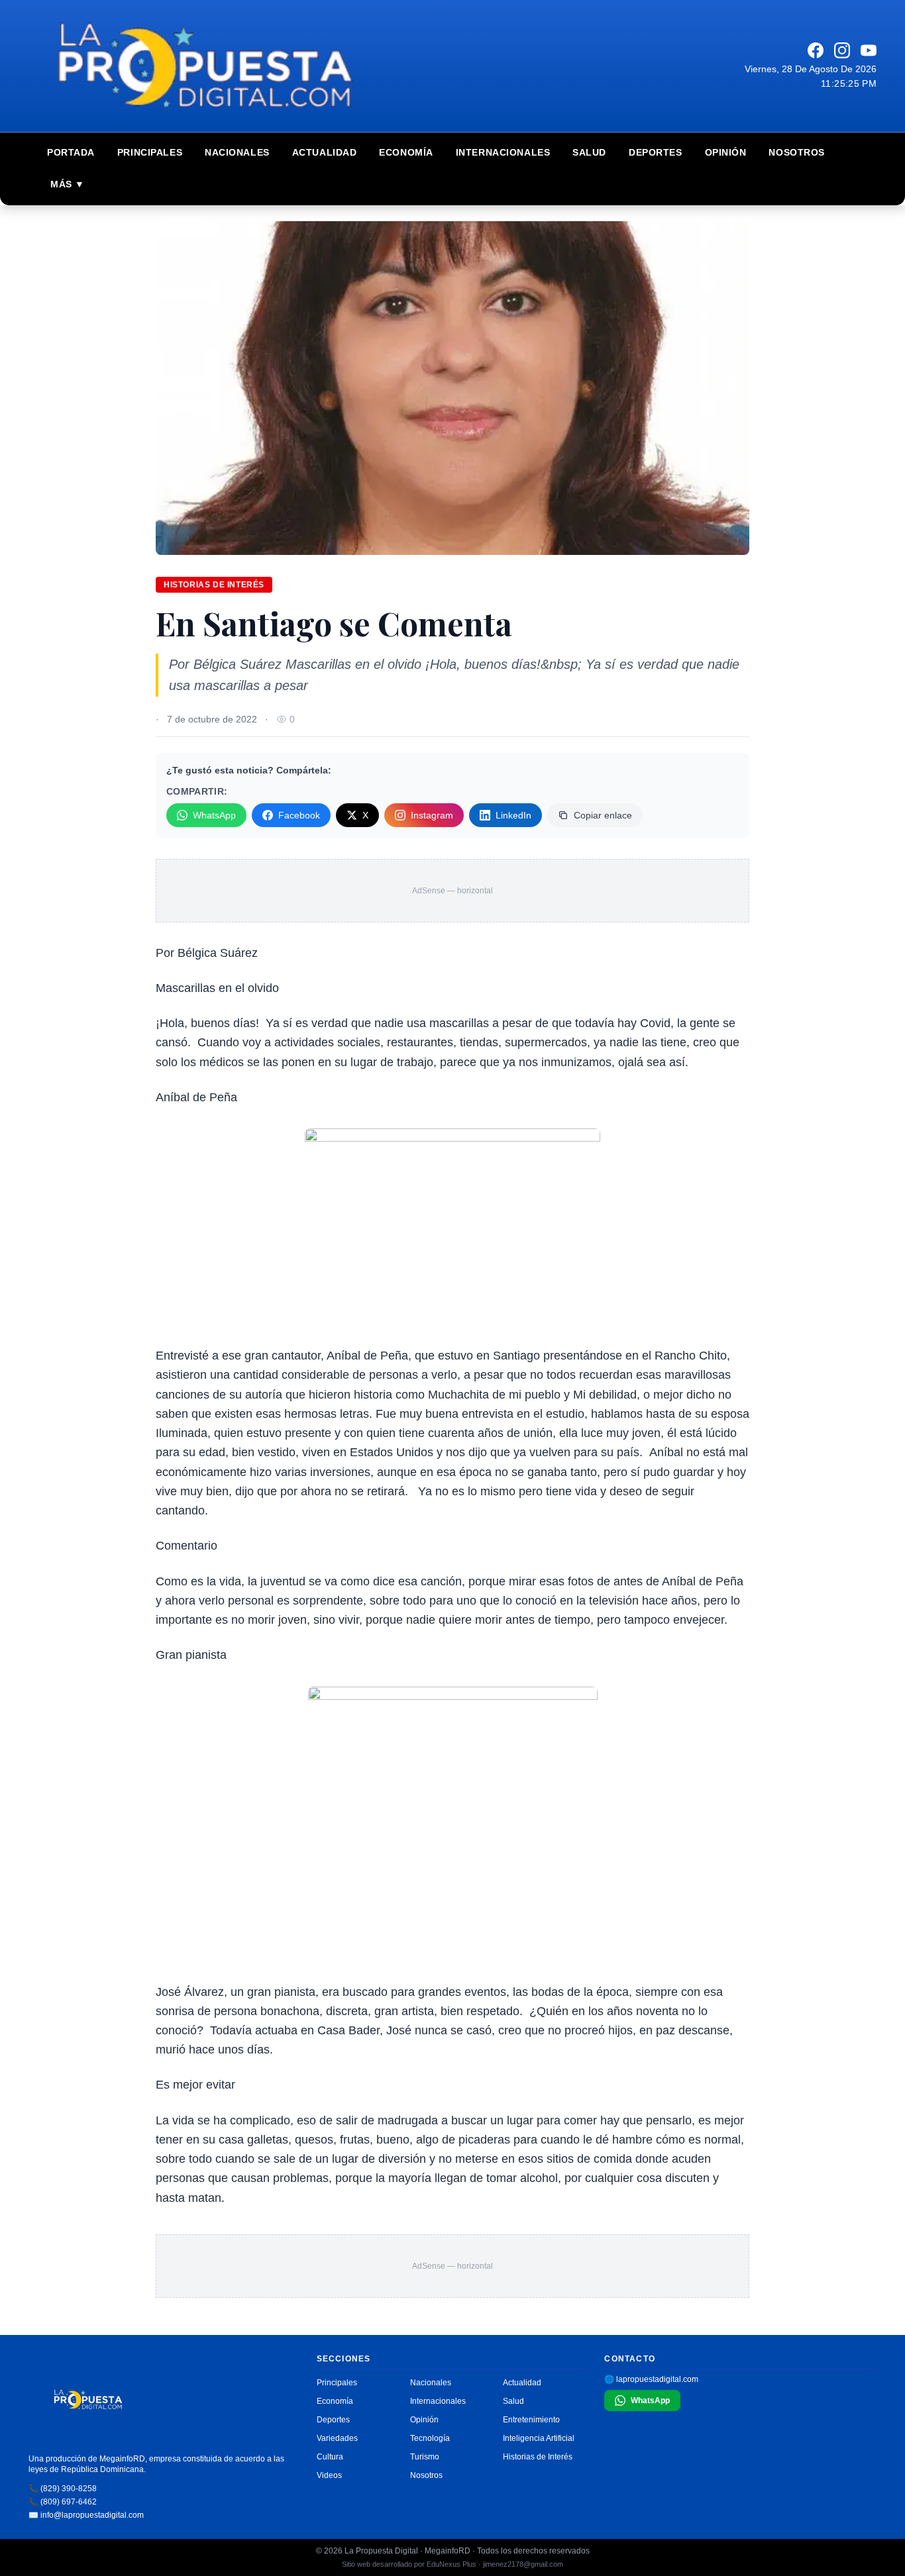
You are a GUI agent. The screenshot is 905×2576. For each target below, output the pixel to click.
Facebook (299, 815)
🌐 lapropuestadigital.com (651, 2379)
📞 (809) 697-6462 (63, 2502)
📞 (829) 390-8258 (63, 2489)
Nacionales (237, 152)
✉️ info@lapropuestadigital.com (86, 2515)
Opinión (726, 152)
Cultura (330, 2457)
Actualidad (325, 152)
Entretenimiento (531, 2420)
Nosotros (796, 152)
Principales (150, 152)
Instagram (432, 815)
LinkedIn (513, 815)
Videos (329, 2475)
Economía (406, 152)
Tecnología (430, 2438)
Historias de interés (214, 585)
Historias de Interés (538, 2457)
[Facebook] (816, 50)
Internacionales (503, 152)
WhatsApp (214, 815)
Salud (589, 152)
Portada (71, 152)
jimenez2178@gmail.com (523, 2564)
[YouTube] (869, 50)
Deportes (655, 152)
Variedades (337, 2438)
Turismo (425, 2457)
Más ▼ (68, 184)
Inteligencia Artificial (539, 2438)
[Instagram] (842, 50)
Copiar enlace (603, 815)
